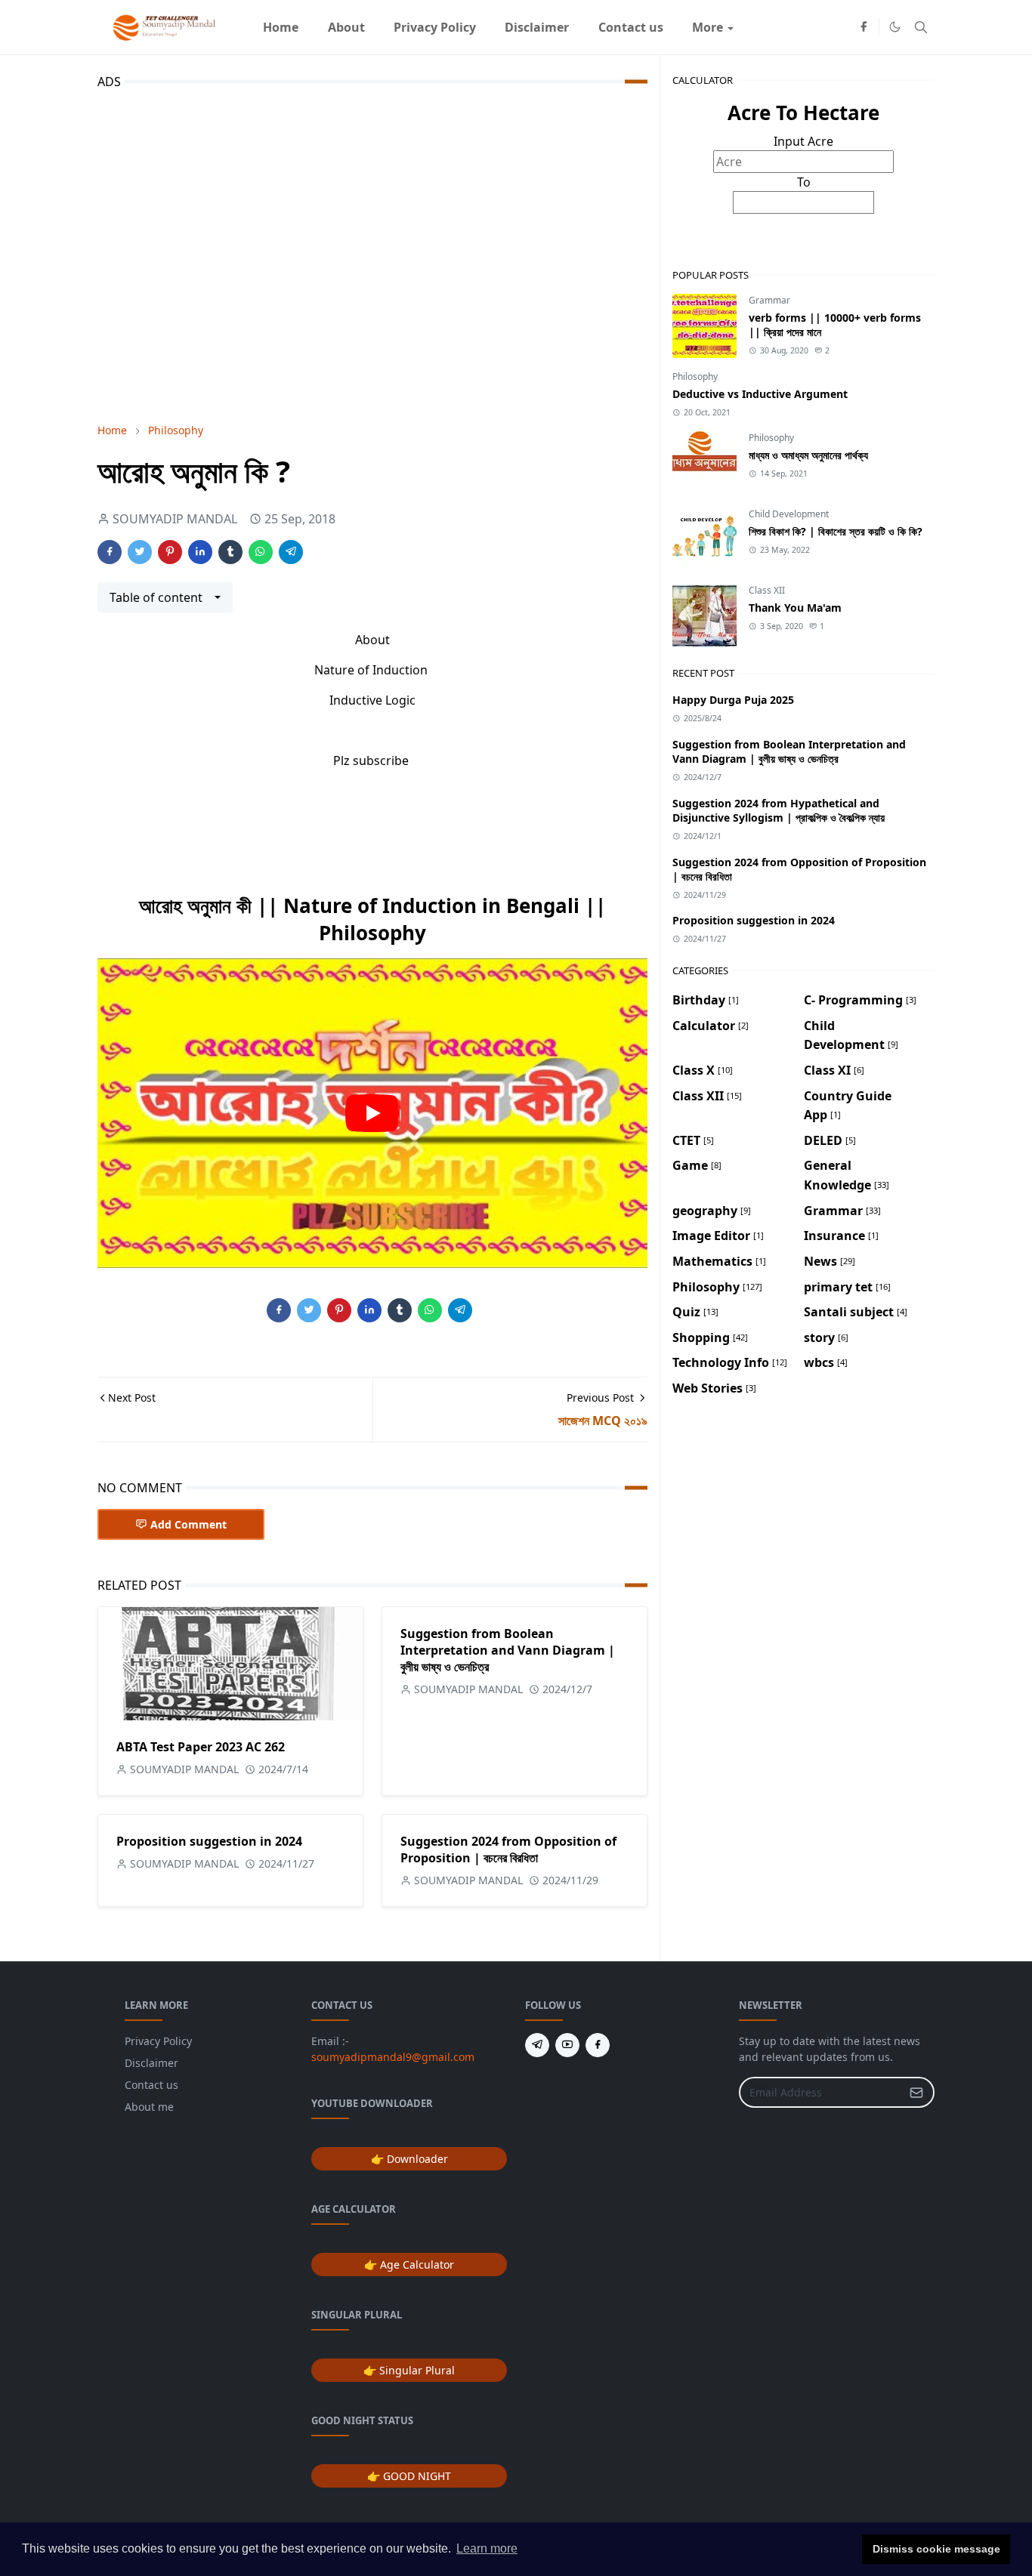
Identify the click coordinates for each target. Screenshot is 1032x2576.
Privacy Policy (158, 2041)
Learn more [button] (487, 2548)
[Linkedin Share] (200, 552)
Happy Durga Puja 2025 (733, 700)
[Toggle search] (921, 27)
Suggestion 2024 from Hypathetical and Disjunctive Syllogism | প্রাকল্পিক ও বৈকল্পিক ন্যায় (779, 810)
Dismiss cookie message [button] (936, 2549)
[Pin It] (170, 552)
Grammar (769, 300)
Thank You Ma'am (795, 608)
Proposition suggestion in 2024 (209, 1841)
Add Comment (188, 1524)
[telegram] (537, 2045)
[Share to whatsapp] (261, 552)
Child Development (789, 514)
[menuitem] (281, 27)
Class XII (767, 590)
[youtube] (567, 2045)
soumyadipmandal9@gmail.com (393, 2057)
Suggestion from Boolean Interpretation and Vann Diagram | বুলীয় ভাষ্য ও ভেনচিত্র (508, 1650)
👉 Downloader (409, 2159)
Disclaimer (151, 2063)
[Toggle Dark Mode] (895, 27)
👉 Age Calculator (409, 2264)
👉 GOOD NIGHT (409, 2476)
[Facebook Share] (110, 552)
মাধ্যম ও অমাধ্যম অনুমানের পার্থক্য (808, 455)
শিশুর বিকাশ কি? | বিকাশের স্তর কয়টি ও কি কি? (836, 531)
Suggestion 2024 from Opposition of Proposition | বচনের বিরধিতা (508, 1849)
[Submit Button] (916, 2092)
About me (149, 2107)
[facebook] (864, 27)
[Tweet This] (140, 552)
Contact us (151, 2085)
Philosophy (695, 376)
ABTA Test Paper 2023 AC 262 (201, 1747)
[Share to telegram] (291, 552)
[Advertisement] (372, 253)
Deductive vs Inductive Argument (760, 394)
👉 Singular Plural (409, 2370)
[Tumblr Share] (230, 552)
